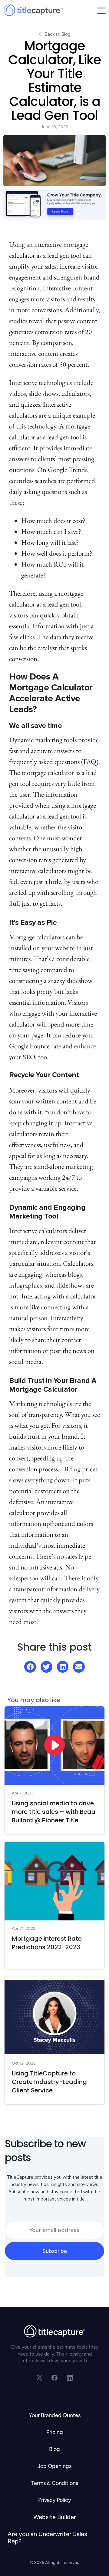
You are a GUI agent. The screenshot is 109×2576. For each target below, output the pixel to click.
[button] (102, 11)
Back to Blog (58, 34)
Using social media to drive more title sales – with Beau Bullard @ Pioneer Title (54, 1812)
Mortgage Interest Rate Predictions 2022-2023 (47, 1943)
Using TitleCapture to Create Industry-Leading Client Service (49, 2082)
